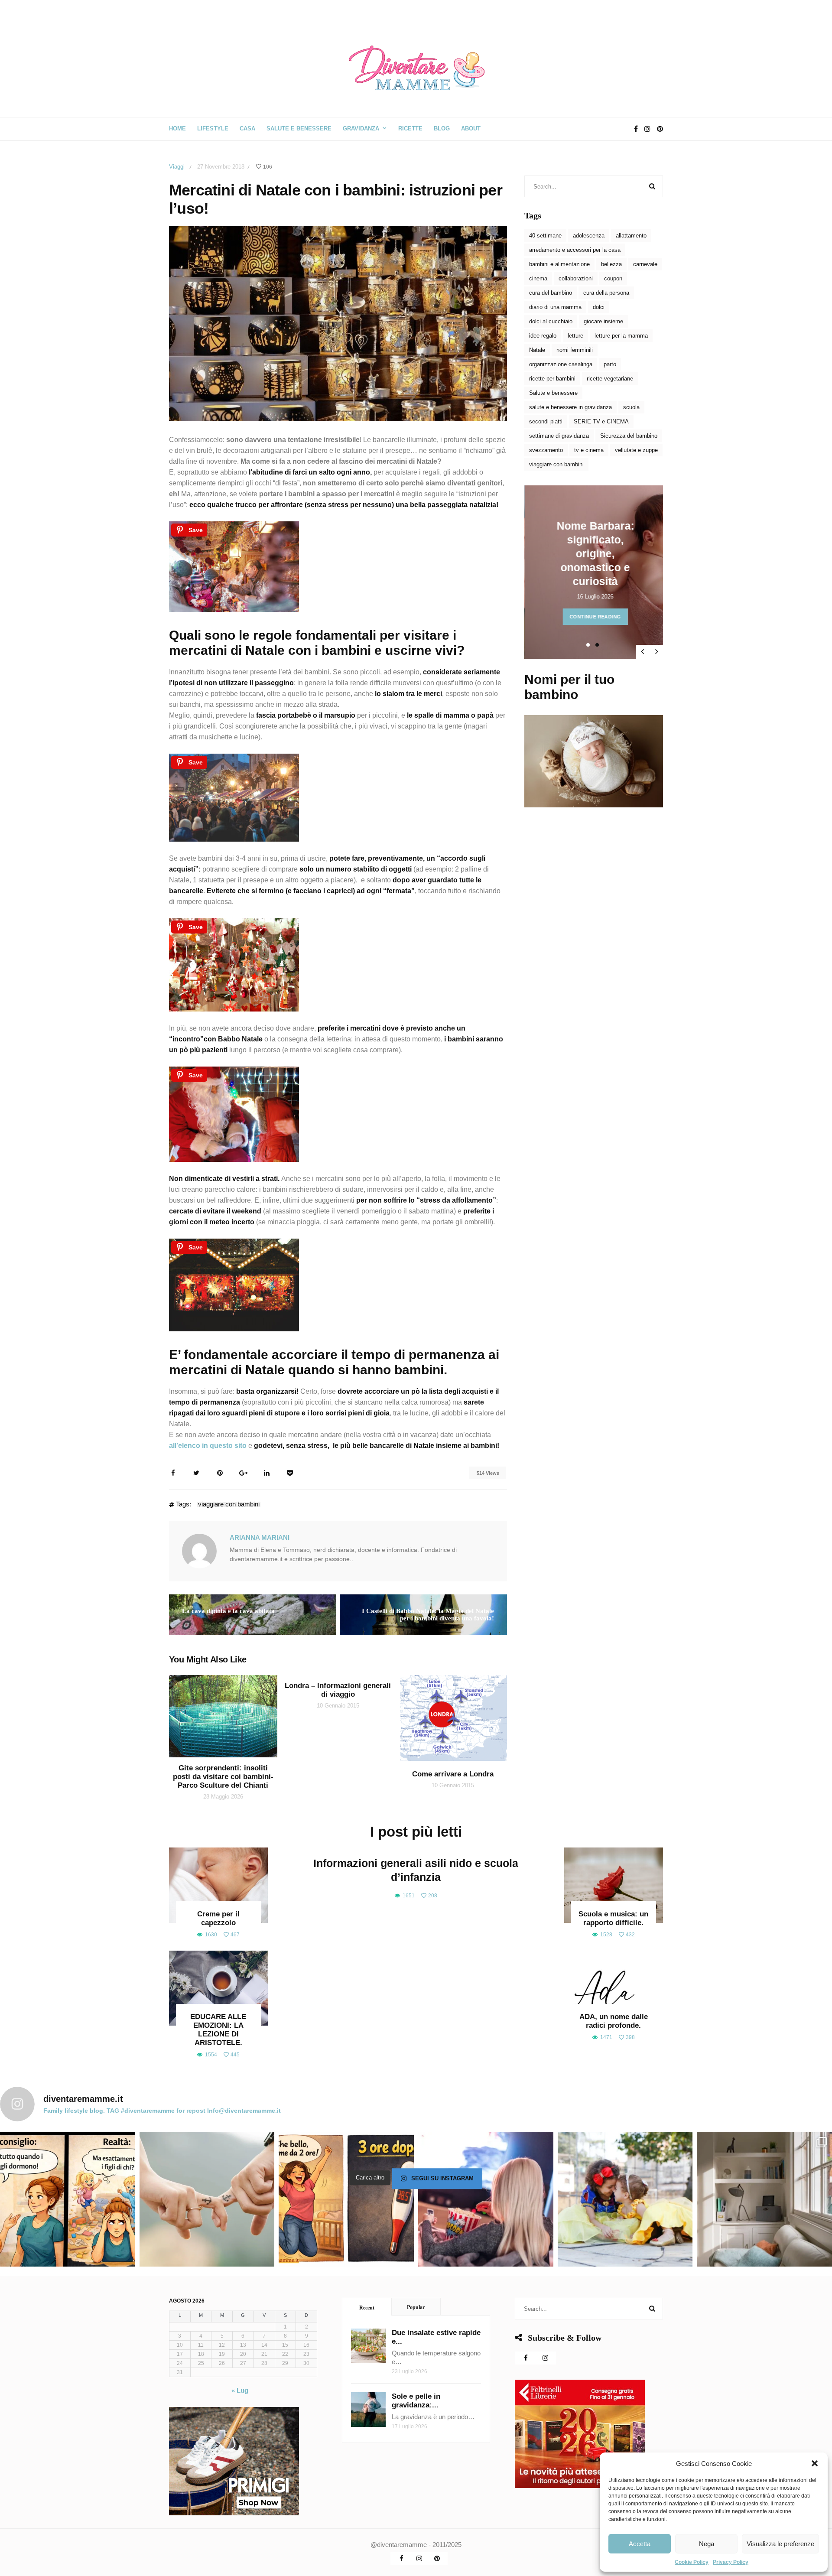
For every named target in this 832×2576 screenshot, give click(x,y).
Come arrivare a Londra (453, 1774)
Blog (442, 128)
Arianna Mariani (260, 1537)
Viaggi (177, 167)
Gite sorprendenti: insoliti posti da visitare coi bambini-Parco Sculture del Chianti (223, 1777)
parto (610, 364)
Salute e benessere (553, 393)
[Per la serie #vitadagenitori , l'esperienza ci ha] (346, 2199)
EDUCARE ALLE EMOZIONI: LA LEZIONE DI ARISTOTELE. (218, 2030)
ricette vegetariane (610, 379)
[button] (815, 2463)
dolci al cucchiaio (551, 321)
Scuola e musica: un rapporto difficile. (613, 1918)
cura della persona (606, 293)
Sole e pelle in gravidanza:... (416, 2401)
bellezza (611, 264)
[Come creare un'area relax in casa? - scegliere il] (764, 2199)
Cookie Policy (692, 2562)
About (471, 128)
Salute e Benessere (299, 128)
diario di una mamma (555, 307)
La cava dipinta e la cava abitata (228, 1611)
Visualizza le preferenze (780, 2544)
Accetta (640, 2544)
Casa (247, 128)
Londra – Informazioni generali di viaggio (338, 1690)
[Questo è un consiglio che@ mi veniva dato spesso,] (68, 2199)
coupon (613, 278)
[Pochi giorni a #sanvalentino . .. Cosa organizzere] (207, 2199)
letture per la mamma (621, 336)
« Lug (240, 2390)
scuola (631, 407)
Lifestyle (213, 128)
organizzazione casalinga (561, 364)
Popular (416, 2307)
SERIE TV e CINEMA (601, 421)
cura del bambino (551, 293)
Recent (367, 2308)
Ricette (410, 128)
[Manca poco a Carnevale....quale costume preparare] (625, 2199)
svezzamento (546, 450)
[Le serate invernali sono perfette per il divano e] (486, 2199)
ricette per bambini (552, 379)
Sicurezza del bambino (629, 436)
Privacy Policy (731, 2562)
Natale (537, 350)
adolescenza (589, 236)
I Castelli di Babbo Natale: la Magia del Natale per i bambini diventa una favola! (428, 1615)
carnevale (645, 264)
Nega (707, 2544)
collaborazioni (576, 278)
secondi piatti (546, 421)
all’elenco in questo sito (208, 1446)
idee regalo (543, 336)
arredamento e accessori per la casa (575, 250)
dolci (599, 307)
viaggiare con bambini (229, 1505)
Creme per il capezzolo (218, 1918)
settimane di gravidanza (559, 436)
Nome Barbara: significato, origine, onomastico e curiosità (595, 553)
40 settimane (545, 236)
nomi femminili (575, 350)
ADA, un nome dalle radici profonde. (614, 2021)
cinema (538, 278)
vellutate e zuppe (636, 450)
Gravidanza (361, 128)
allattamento (631, 236)
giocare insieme (603, 321)
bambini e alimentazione (559, 264)
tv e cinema (589, 450)
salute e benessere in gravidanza (570, 407)
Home (177, 128)
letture (575, 336)
